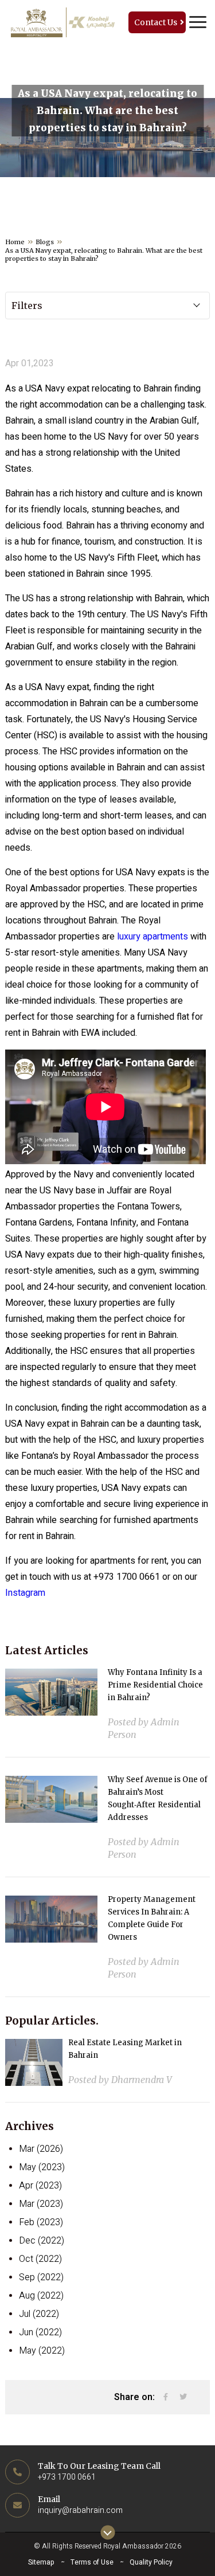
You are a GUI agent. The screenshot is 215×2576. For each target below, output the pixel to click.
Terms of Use (92, 2562)
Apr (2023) (40, 2186)
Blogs (45, 242)
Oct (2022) (40, 2259)
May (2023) (42, 2167)
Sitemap (41, 2562)
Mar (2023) (41, 2204)
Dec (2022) (42, 2241)
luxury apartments (153, 937)
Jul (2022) (39, 2314)
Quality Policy (151, 2562)
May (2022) (42, 2351)
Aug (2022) (41, 2296)
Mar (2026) (41, 2149)
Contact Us (156, 22)
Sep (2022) (41, 2277)
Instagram (25, 1593)
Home (15, 242)
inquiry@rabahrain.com (80, 2510)
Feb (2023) (41, 2222)
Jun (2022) (40, 2332)
